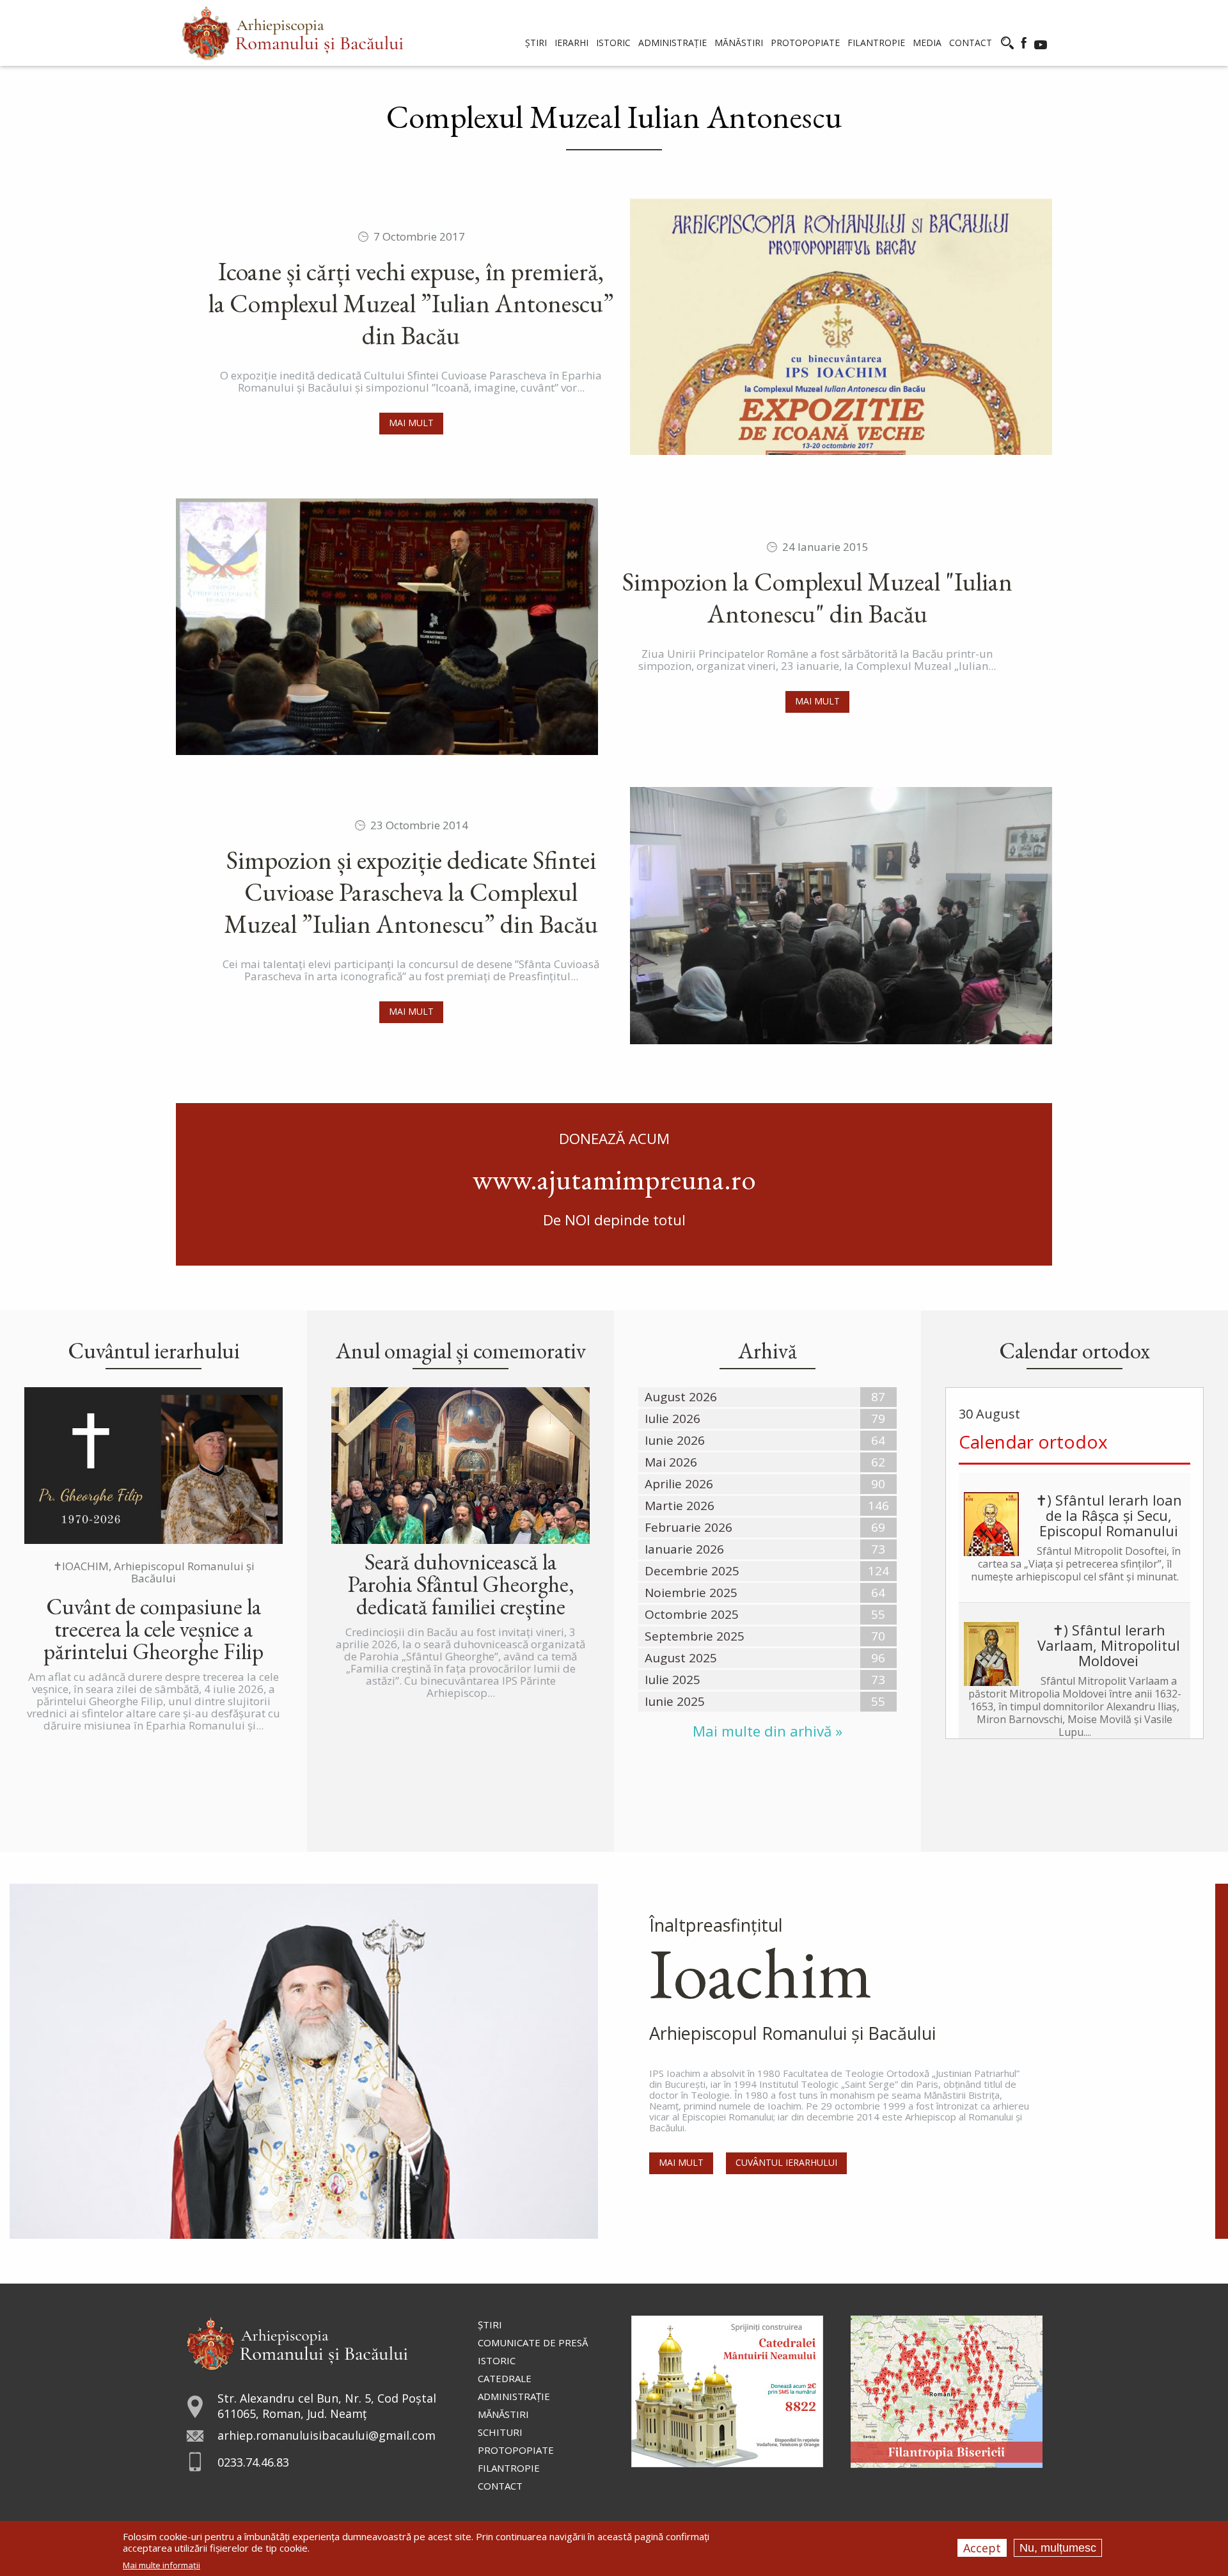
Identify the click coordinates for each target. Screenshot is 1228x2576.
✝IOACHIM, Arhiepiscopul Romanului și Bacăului (154, 1572)
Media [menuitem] (927, 43)
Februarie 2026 (689, 1527)
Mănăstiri (503, 2414)
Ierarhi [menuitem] (571, 43)
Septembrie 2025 (695, 1636)
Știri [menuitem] (536, 43)
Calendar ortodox (1033, 1442)
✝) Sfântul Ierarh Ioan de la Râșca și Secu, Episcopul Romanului (1109, 1515)
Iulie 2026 (673, 1419)
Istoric (497, 2360)
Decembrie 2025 (692, 1571)
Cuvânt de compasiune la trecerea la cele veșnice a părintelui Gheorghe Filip (153, 1629)
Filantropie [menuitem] (876, 43)
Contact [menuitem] (971, 43)
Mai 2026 (671, 1462)
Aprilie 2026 (679, 1484)
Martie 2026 (680, 1506)
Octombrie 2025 (692, 1614)
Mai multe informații (161, 2565)
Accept (982, 2548)
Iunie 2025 (675, 1701)
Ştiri (490, 2325)
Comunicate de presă (533, 2342)
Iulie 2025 (673, 1680)
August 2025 (681, 1658)
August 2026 (681, 1397)
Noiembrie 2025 (691, 1593)
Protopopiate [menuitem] (805, 43)
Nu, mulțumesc (1058, 2548)
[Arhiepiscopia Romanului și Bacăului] (297, 2342)
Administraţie (514, 2396)
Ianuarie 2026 (684, 1549)
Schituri (500, 2432)
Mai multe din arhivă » (767, 1731)
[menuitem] (293, 33)
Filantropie (509, 2468)
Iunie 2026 (675, 1440)
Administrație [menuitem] (673, 43)
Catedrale (505, 2378)
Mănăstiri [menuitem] (739, 43)
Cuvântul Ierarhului (786, 2162)
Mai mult (411, 423)
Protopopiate (516, 2450)
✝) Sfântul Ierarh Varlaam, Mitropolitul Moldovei (1109, 1645)
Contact (500, 2486)
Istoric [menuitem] (613, 43)
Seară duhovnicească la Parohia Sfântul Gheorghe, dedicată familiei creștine (461, 1584)
